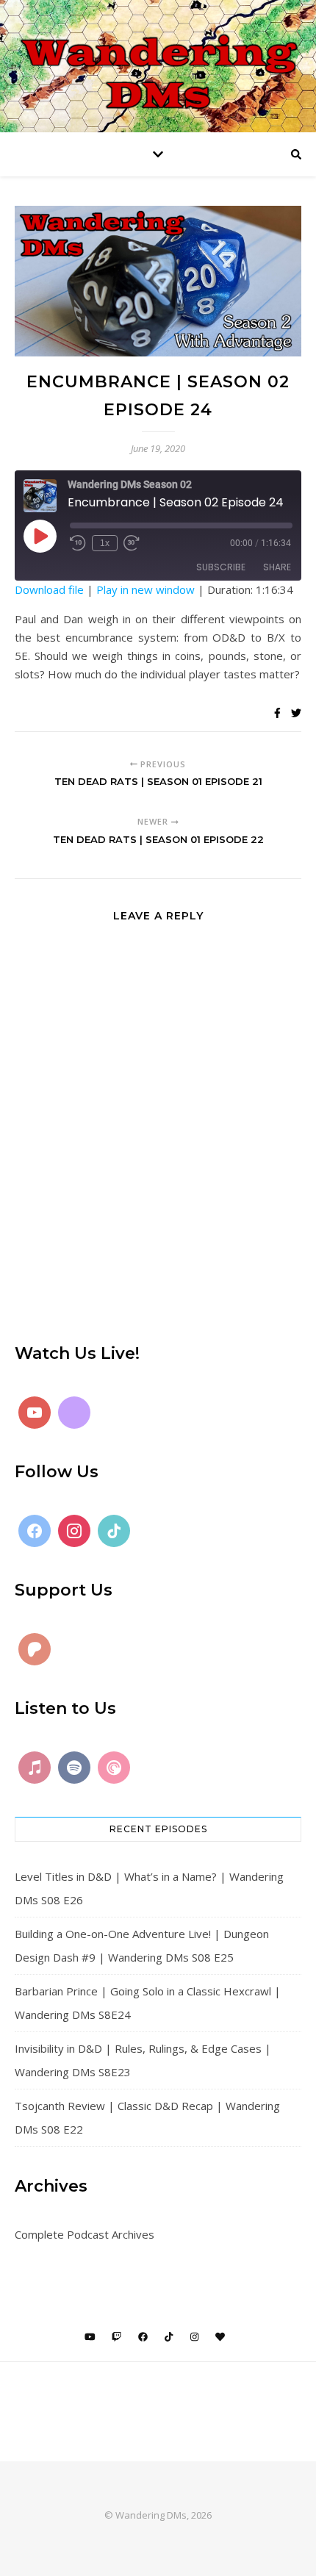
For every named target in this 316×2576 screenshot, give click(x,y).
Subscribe (221, 567)
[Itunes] (35, 1768)
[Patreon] (35, 1649)
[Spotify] (74, 1768)
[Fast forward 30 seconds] (132, 543)
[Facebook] (35, 1531)
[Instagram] (74, 1531)
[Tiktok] (114, 1531)
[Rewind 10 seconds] (78, 543)
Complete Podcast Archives (85, 2234)
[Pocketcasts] (114, 1768)
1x (105, 543)
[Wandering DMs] (158, 66)
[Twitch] (74, 1413)
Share (277, 567)
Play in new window (146, 589)
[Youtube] (35, 1413)
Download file (49, 589)
